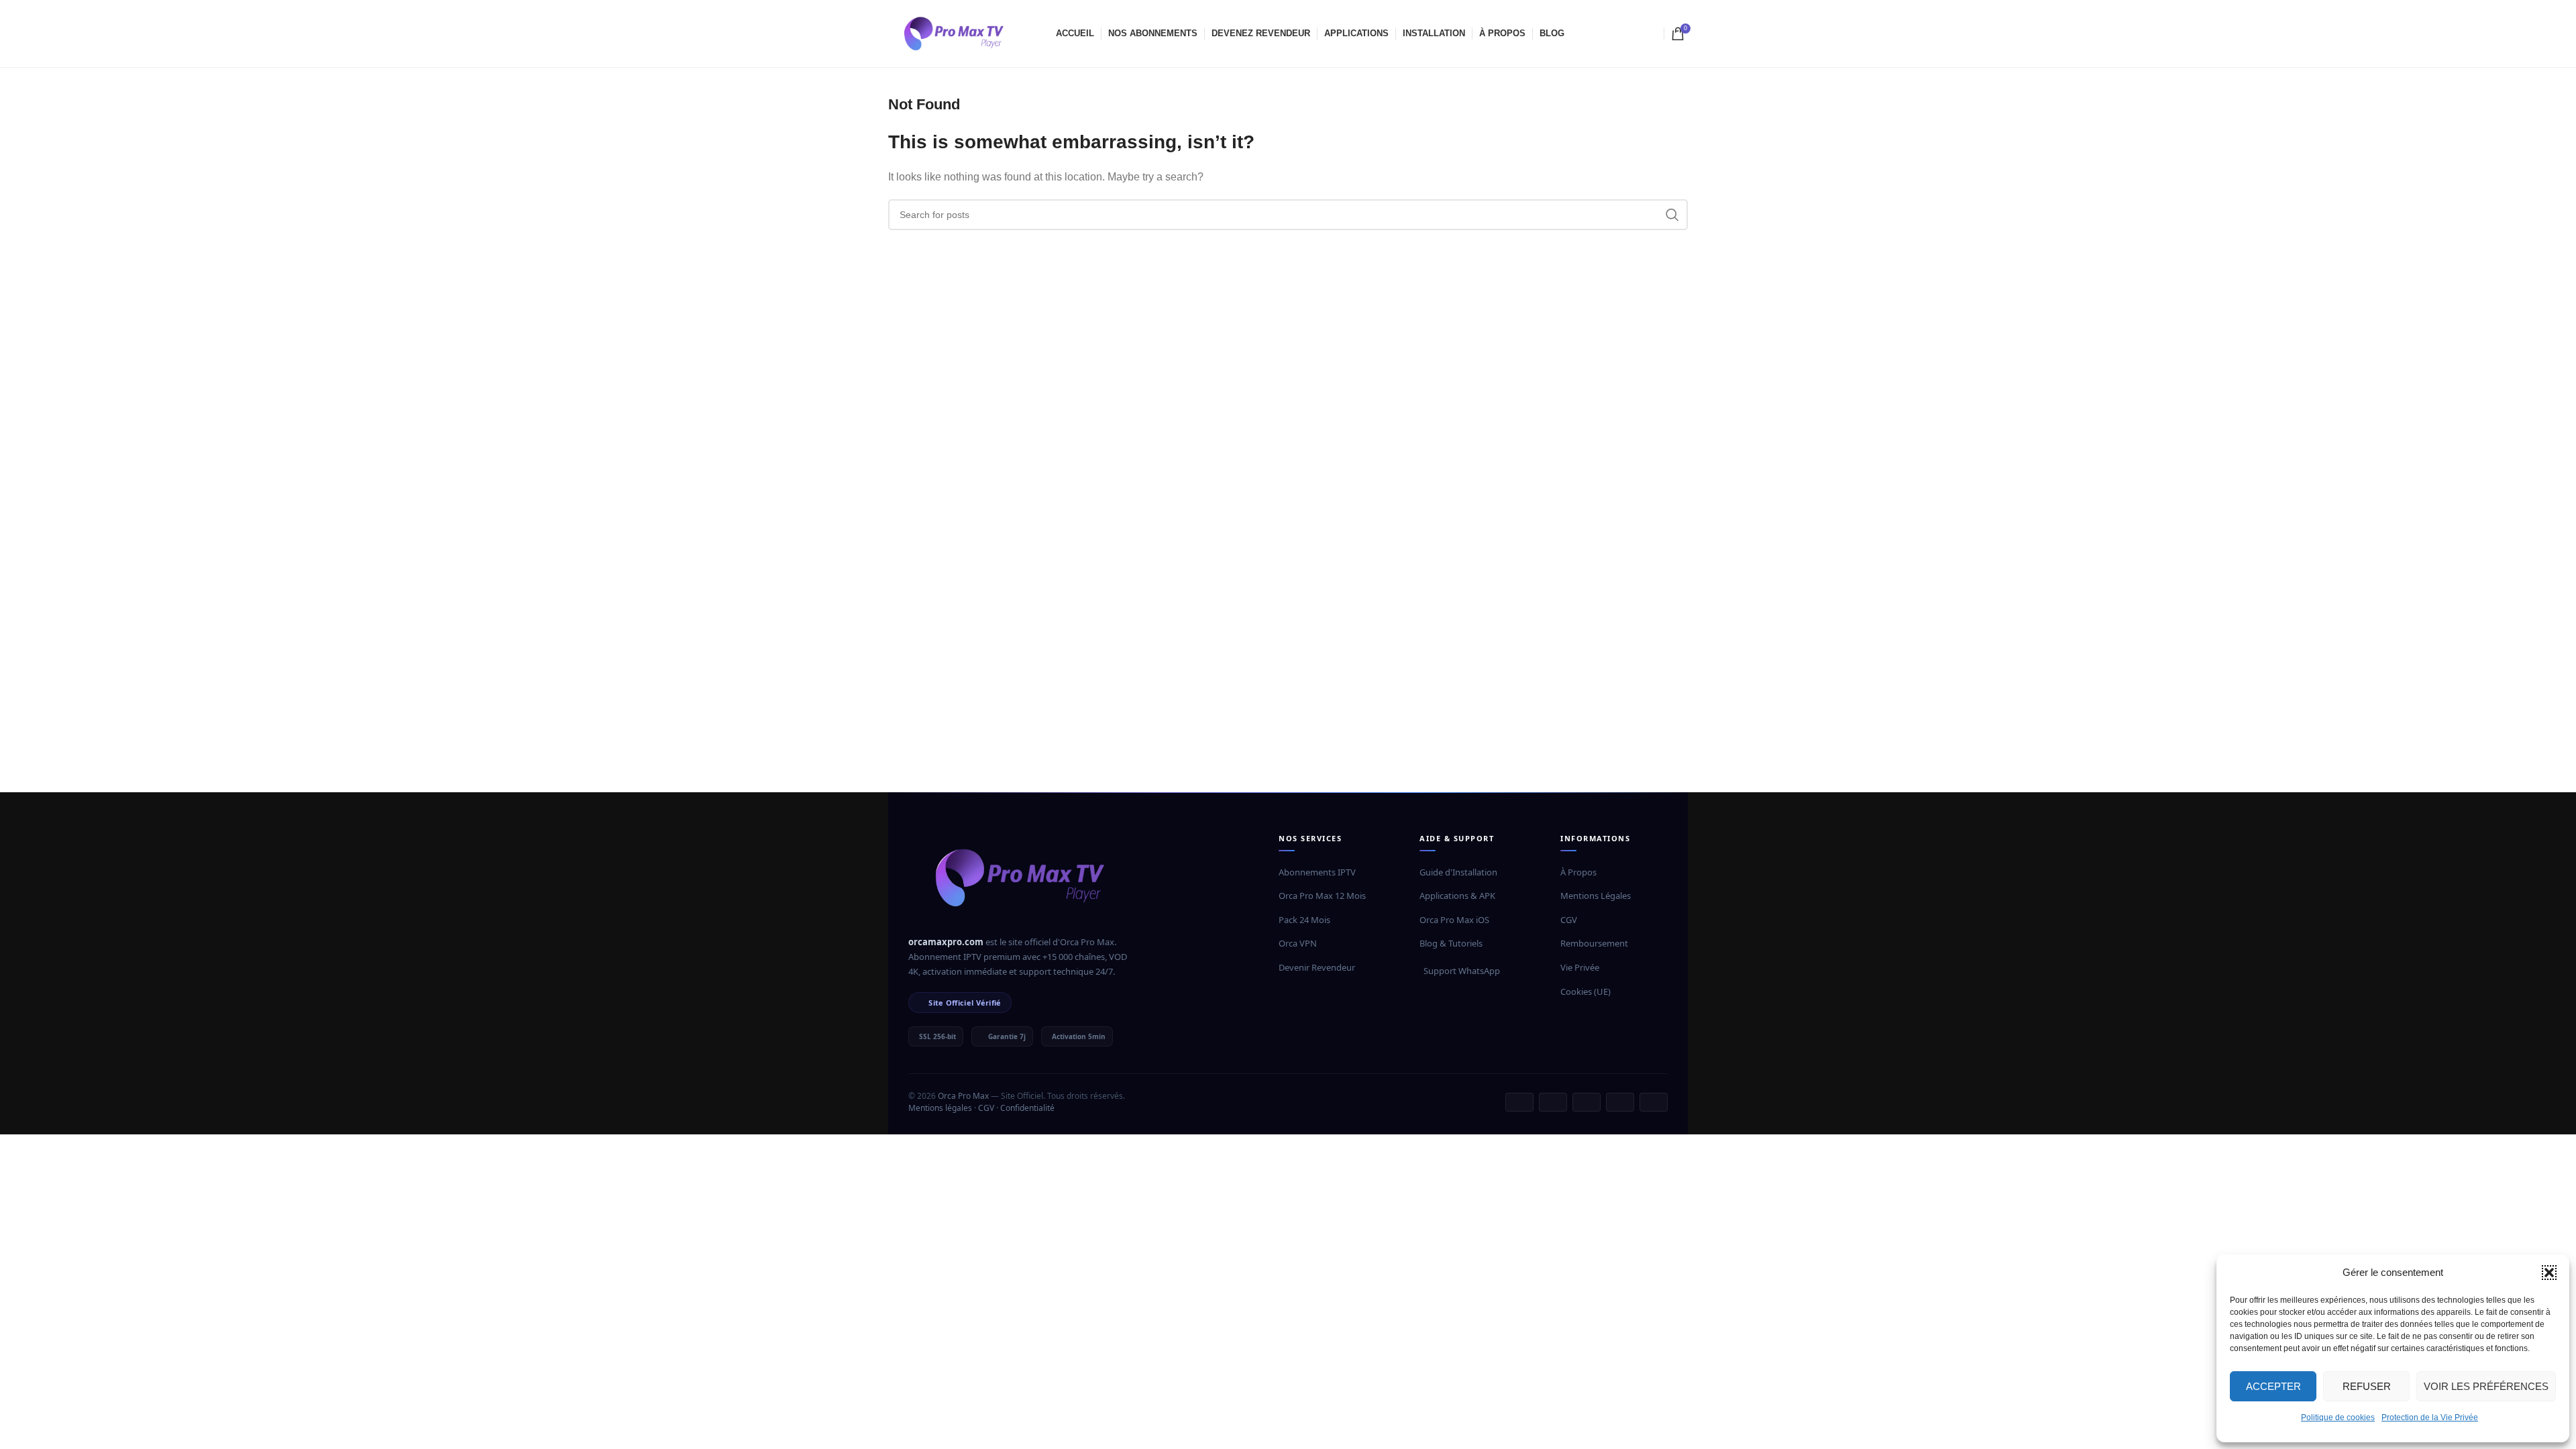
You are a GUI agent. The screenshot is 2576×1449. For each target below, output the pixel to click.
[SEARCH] (1672, 215)
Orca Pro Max (963, 1096)
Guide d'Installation (1458, 872)
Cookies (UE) (1586, 991)
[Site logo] (955, 33)
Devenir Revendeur (1317, 967)
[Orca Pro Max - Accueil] (1022, 877)
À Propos (1578, 872)
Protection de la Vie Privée (2430, 1417)
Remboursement (1594, 943)
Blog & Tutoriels (1451, 943)
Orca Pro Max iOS (1454, 920)
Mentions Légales (1596, 896)
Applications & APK (1457, 896)
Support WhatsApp (1462, 971)
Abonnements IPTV (1317, 872)
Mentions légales (940, 1108)
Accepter (2273, 1386)
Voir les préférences (2486, 1386)
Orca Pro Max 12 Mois (1322, 896)
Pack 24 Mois (1304, 920)
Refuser (2367, 1386)
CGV (1569, 920)
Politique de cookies (2338, 1417)
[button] (2549, 1273)
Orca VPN (1298, 943)
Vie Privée (1580, 967)
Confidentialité (1027, 1108)
